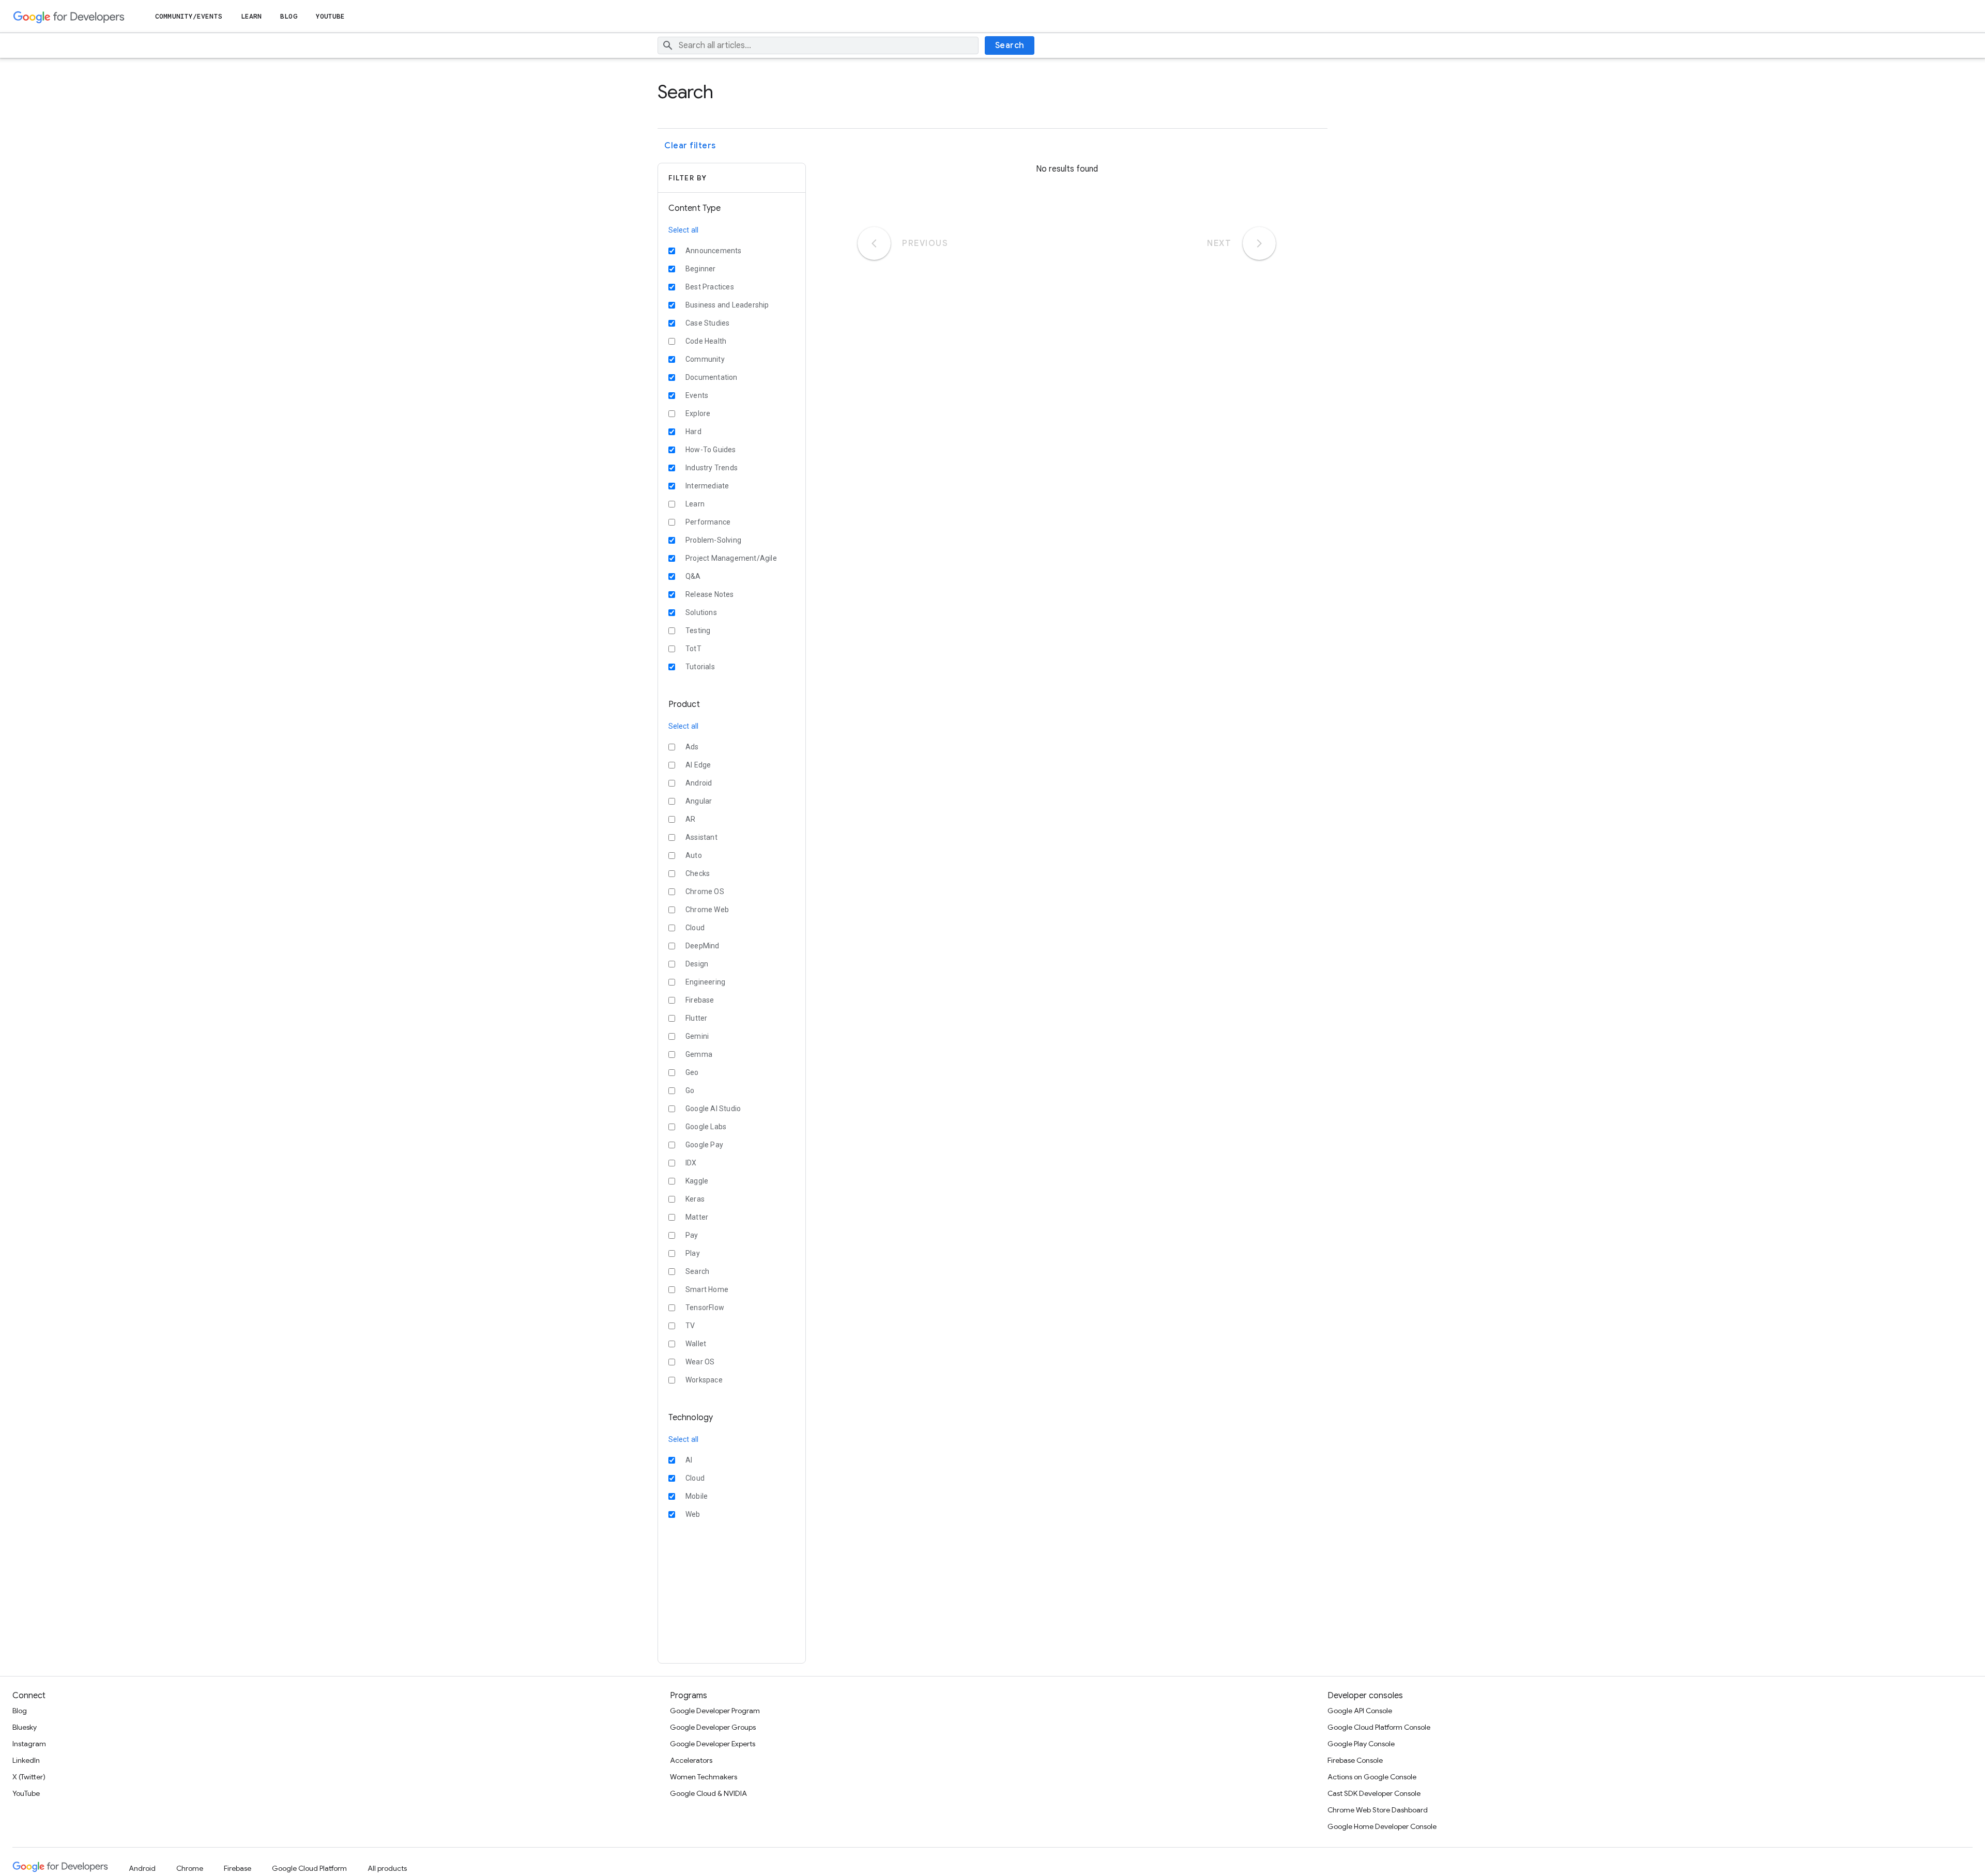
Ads (692, 747)
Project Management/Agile (731, 558)
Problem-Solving (713, 540)
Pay (692, 1235)
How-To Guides (711, 450)
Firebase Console (1355, 1760)
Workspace (704, 1380)
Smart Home (707, 1289)
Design (697, 964)
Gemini (697, 1036)
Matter (697, 1217)
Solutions (701, 612)
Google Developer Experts (713, 1744)
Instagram (29, 1744)
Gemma (699, 1054)
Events (697, 395)
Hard (693, 432)
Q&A (693, 576)
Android (699, 783)
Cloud (695, 928)
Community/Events (189, 16)
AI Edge (698, 765)
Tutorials (700, 667)
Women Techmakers (704, 1777)
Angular (699, 801)
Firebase (700, 1000)
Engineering (705, 982)
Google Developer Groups (713, 1727)
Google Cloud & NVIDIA (708, 1793)
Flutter (696, 1018)
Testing (698, 631)
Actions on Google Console (1372, 1777)
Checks (698, 873)
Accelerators (691, 1760)
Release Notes (710, 594)
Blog (288, 16)
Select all (683, 230)
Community (705, 359)
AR (690, 819)
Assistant (701, 837)
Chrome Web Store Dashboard (1378, 1810)
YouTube (331, 16)
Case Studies (707, 323)
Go (690, 1090)
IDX (691, 1163)
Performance (708, 522)
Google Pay (704, 1145)
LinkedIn (26, 1760)
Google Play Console (1361, 1744)
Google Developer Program (715, 1711)
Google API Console (1360, 1711)
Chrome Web (707, 910)
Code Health (706, 341)
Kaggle (697, 1181)
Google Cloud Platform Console (1379, 1727)
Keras (695, 1199)
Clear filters (690, 146)
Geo (692, 1072)
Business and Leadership (727, 305)
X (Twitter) (29, 1777)
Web (693, 1514)
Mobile (697, 1496)
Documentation (712, 377)
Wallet (696, 1344)
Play (693, 1253)
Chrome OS (705, 891)
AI (689, 1460)
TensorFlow (705, 1308)
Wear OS (700, 1362)
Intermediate (707, 486)
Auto (694, 855)
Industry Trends (712, 468)
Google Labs (706, 1127)
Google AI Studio (713, 1109)
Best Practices (710, 287)
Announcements (714, 251)
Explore (698, 413)
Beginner (701, 269)
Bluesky (25, 1727)
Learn (251, 16)
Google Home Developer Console (1382, 1826)
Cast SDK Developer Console (1374, 1793)
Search (1010, 45)
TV (690, 1326)
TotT (693, 649)
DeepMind (703, 946)
